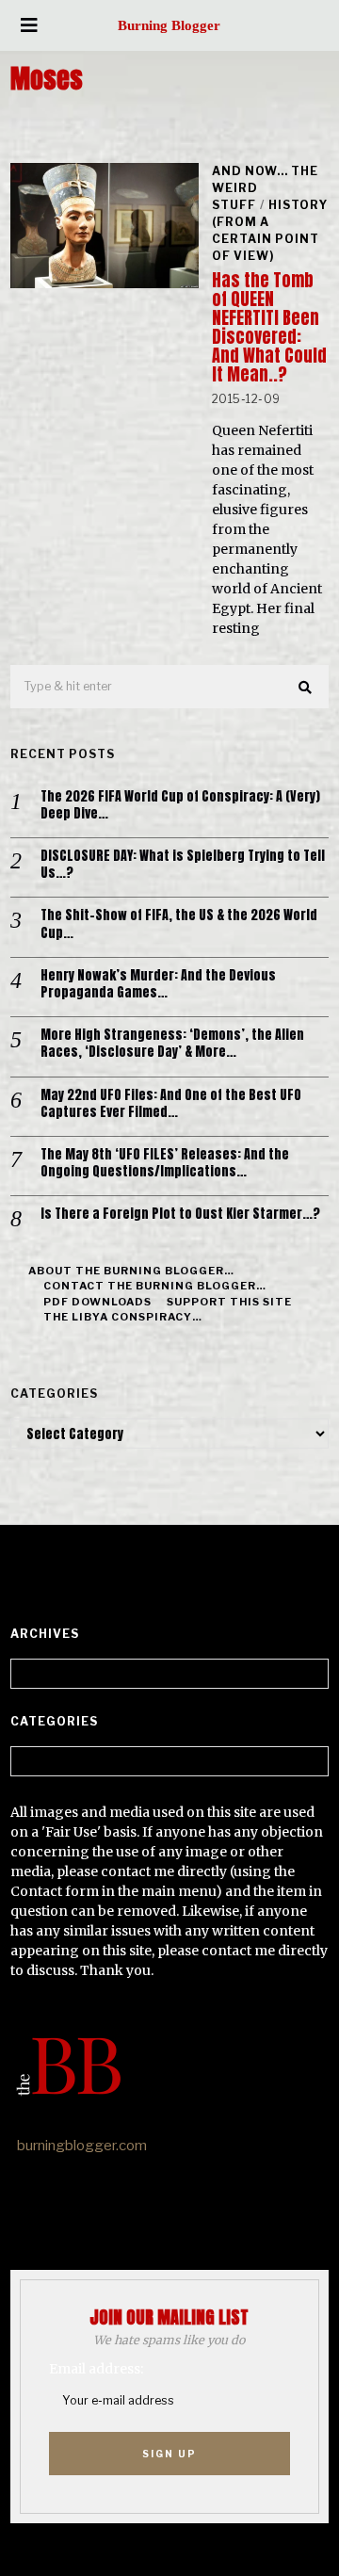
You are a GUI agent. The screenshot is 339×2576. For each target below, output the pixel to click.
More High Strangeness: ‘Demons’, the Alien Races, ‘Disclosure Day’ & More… (172, 1044)
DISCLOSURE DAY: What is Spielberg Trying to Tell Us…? (183, 865)
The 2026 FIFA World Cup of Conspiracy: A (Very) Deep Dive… (180, 805)
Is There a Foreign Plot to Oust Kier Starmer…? (180, 1214)
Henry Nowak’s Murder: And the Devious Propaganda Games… (158, 984)
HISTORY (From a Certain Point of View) (270, 230)
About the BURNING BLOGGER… (131, 1271)
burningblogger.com (82, 2146)
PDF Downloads (97, 1302)
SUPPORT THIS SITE (229, 1302)
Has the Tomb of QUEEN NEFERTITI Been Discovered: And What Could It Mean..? (269, 327)
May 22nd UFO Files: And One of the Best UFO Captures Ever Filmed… (171, 1104)
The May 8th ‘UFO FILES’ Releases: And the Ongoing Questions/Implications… (165, 1163)
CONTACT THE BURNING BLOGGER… (155, 1286)
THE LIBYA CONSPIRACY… (123, 1317)
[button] (306, 688)
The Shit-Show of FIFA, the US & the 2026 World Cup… (179, 924)
